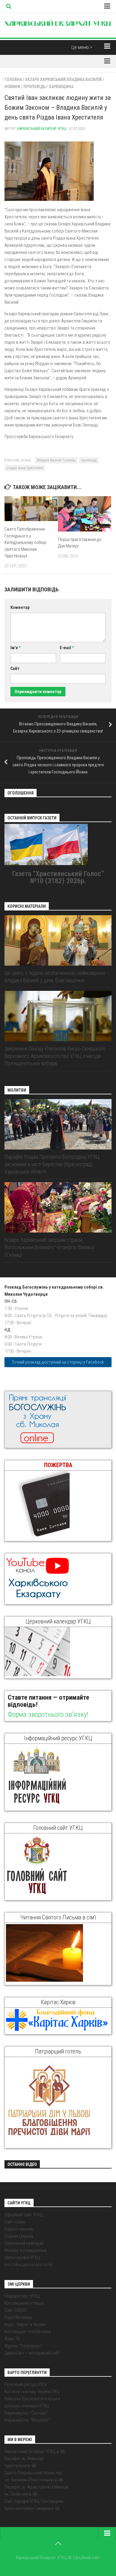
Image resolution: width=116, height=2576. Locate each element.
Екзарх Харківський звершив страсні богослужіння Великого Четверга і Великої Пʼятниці (50, 1247)
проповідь (89, 460)
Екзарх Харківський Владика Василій (64, 79)
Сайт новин (15, 2222)
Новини (12, 87)
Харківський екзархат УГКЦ (42, 129)
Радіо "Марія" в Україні (25, 2325)
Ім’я (15, 648)
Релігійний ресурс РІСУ (26, 2384)
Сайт (15, 668)
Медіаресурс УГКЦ (22, 2296)
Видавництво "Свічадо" (26, 2413)
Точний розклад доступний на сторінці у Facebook (58, 1362)
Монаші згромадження (26, 2250)
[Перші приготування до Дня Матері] (85, 514)
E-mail (67, 648)
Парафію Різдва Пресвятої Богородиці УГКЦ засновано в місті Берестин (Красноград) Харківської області (52, 1164)
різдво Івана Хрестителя (25, 468)
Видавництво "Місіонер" (27, 2420)
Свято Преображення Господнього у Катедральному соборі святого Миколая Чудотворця (25, 542)
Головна (13, 79)
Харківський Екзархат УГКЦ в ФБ (35, 2451)
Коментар (20, 607)
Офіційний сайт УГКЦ (24, 2215)
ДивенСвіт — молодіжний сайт (32, 2353)
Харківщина (61, 87)
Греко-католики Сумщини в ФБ (32, 2508)
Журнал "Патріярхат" (23, 2346)
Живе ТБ (12, 2339)
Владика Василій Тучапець (56, 460)
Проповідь (35, 87)
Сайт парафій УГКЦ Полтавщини (34, 2501)
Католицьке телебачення (28, 2332)
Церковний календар (24, 2243)
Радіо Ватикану (18, 2317)
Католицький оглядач (24, 2303)
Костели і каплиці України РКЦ (32, 2392)
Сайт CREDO (15, 2310)
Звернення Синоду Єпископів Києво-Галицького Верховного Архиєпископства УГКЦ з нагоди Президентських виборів (55, 1056)
